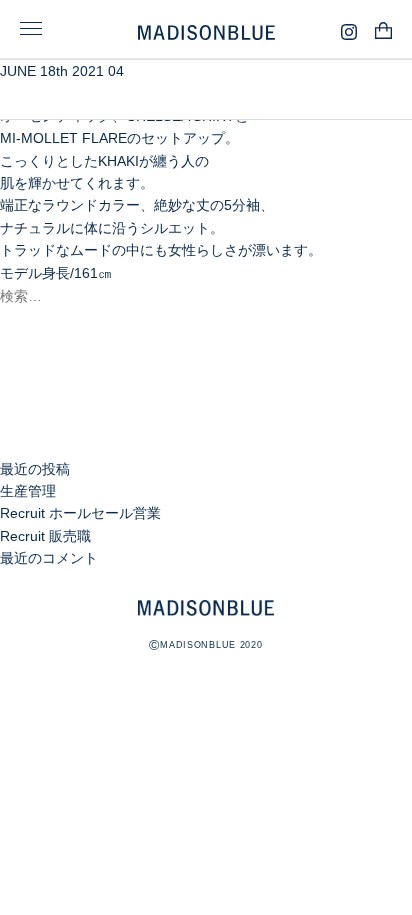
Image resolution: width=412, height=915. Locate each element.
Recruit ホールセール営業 (80, 513)
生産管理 (28, 491)
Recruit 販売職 (45, 536)
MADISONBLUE (206, 608)
